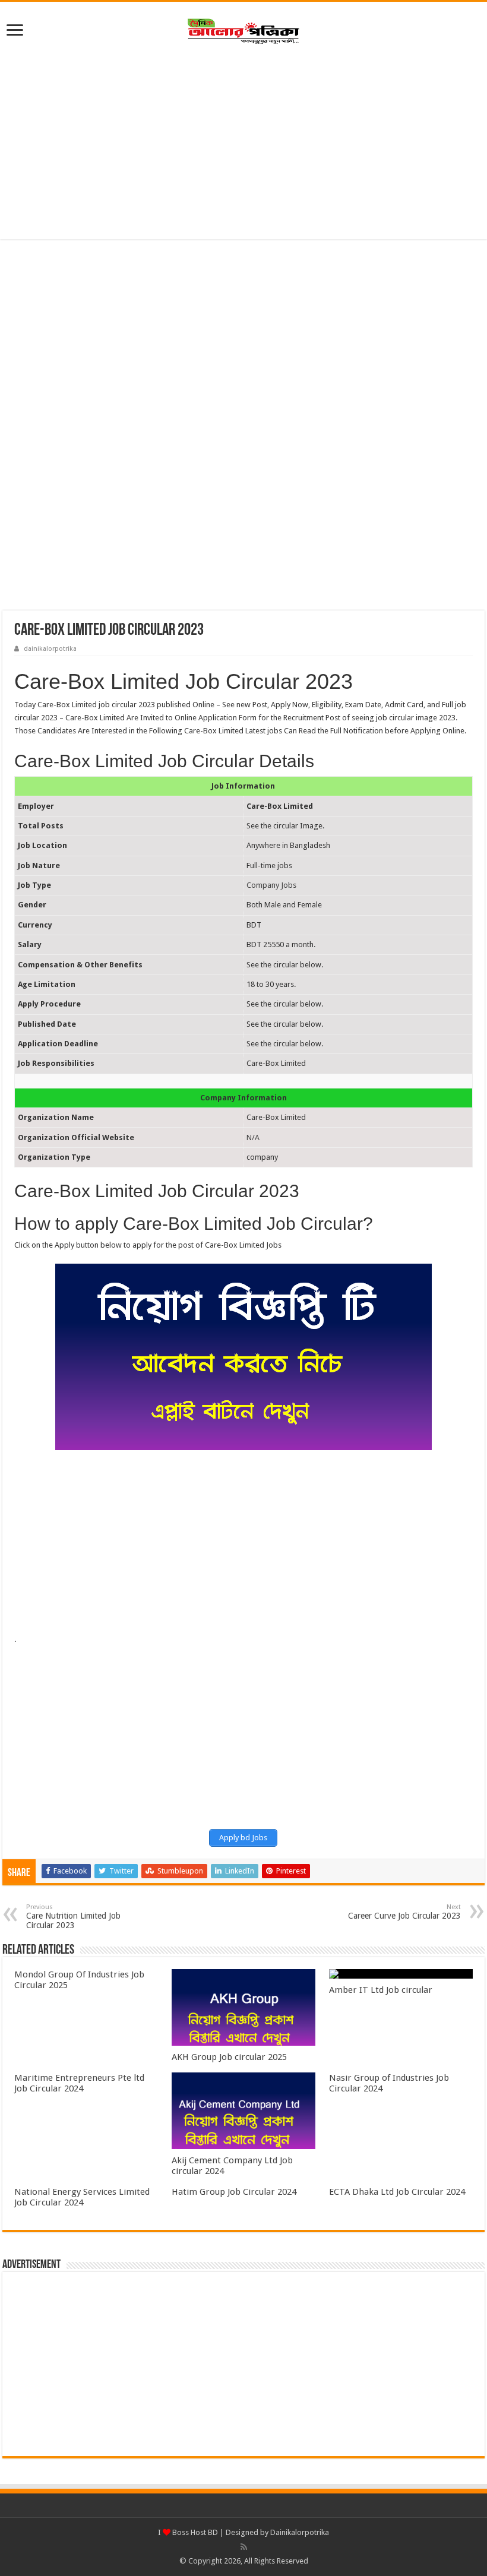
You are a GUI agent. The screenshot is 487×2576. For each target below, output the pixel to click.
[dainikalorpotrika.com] (243, 29)
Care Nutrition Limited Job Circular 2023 (73, 1917)
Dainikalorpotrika (300, 2532)
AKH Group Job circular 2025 (229, 2057)
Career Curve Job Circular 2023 (404, 1912)
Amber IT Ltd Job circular (381, 1990)
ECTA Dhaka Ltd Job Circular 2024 (397, 2192)
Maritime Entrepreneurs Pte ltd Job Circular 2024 (79, 2083)
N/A (253, 1137)
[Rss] (244, 2547)
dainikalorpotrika (50, 649)
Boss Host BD (194, 2532)
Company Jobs (271, 885)
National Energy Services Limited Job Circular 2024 (82, 2197)
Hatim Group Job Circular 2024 (234, 2192)
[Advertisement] (243, 144)
